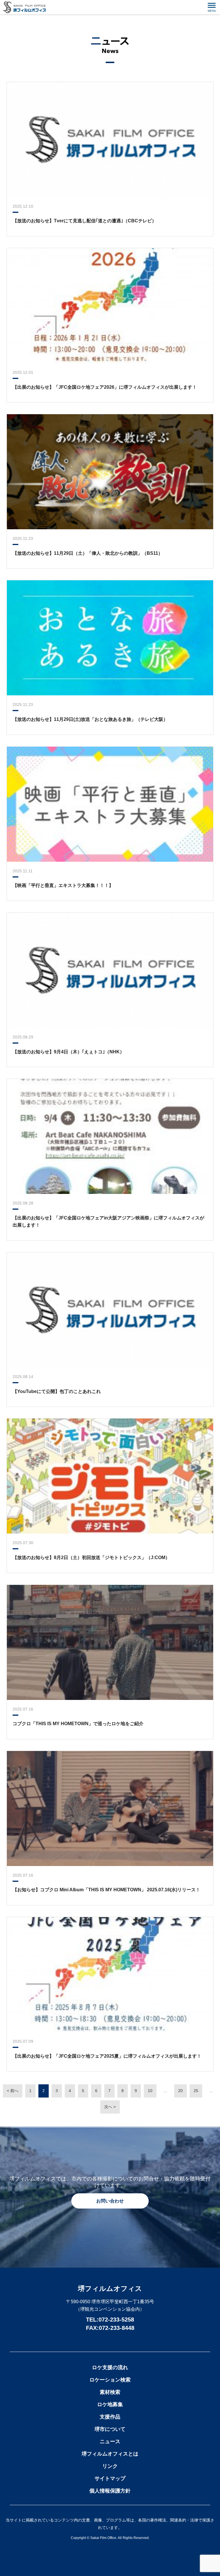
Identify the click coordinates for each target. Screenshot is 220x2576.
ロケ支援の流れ (110, 2367)
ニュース (110, 2441)
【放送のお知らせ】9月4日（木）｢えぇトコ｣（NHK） (68, 1052)
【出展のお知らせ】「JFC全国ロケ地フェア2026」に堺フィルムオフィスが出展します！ (105, 387)
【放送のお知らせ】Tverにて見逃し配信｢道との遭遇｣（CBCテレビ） (85, 221)
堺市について (110, 2429)
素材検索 (110, 2392)
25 (196, 2091)
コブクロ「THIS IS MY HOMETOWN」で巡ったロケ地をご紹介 (78, 1724)
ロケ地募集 (110, 2404)
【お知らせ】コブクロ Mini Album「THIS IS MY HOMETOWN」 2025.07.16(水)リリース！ (106, 1890)
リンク (110, 2466)
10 (150, 2091)
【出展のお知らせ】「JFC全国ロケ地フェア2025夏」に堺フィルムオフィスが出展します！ (107, 2056)
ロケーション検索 (110, 2380)
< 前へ (13, 2091)
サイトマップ (110, 2478)
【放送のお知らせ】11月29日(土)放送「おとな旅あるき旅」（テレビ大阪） (90, 719)
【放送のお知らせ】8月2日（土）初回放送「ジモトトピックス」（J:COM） (91, 1558)
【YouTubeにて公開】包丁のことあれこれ (57, 1391)
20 (180, 2091)
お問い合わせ (110, 2201)
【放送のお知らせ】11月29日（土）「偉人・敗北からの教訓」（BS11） (88, 553)
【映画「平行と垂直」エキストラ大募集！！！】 (63, 885)
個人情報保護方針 (110, 2491)
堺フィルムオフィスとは (110, 2454)
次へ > (110, 2107)
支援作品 (110, 2417)
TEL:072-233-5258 (110, 2320)
